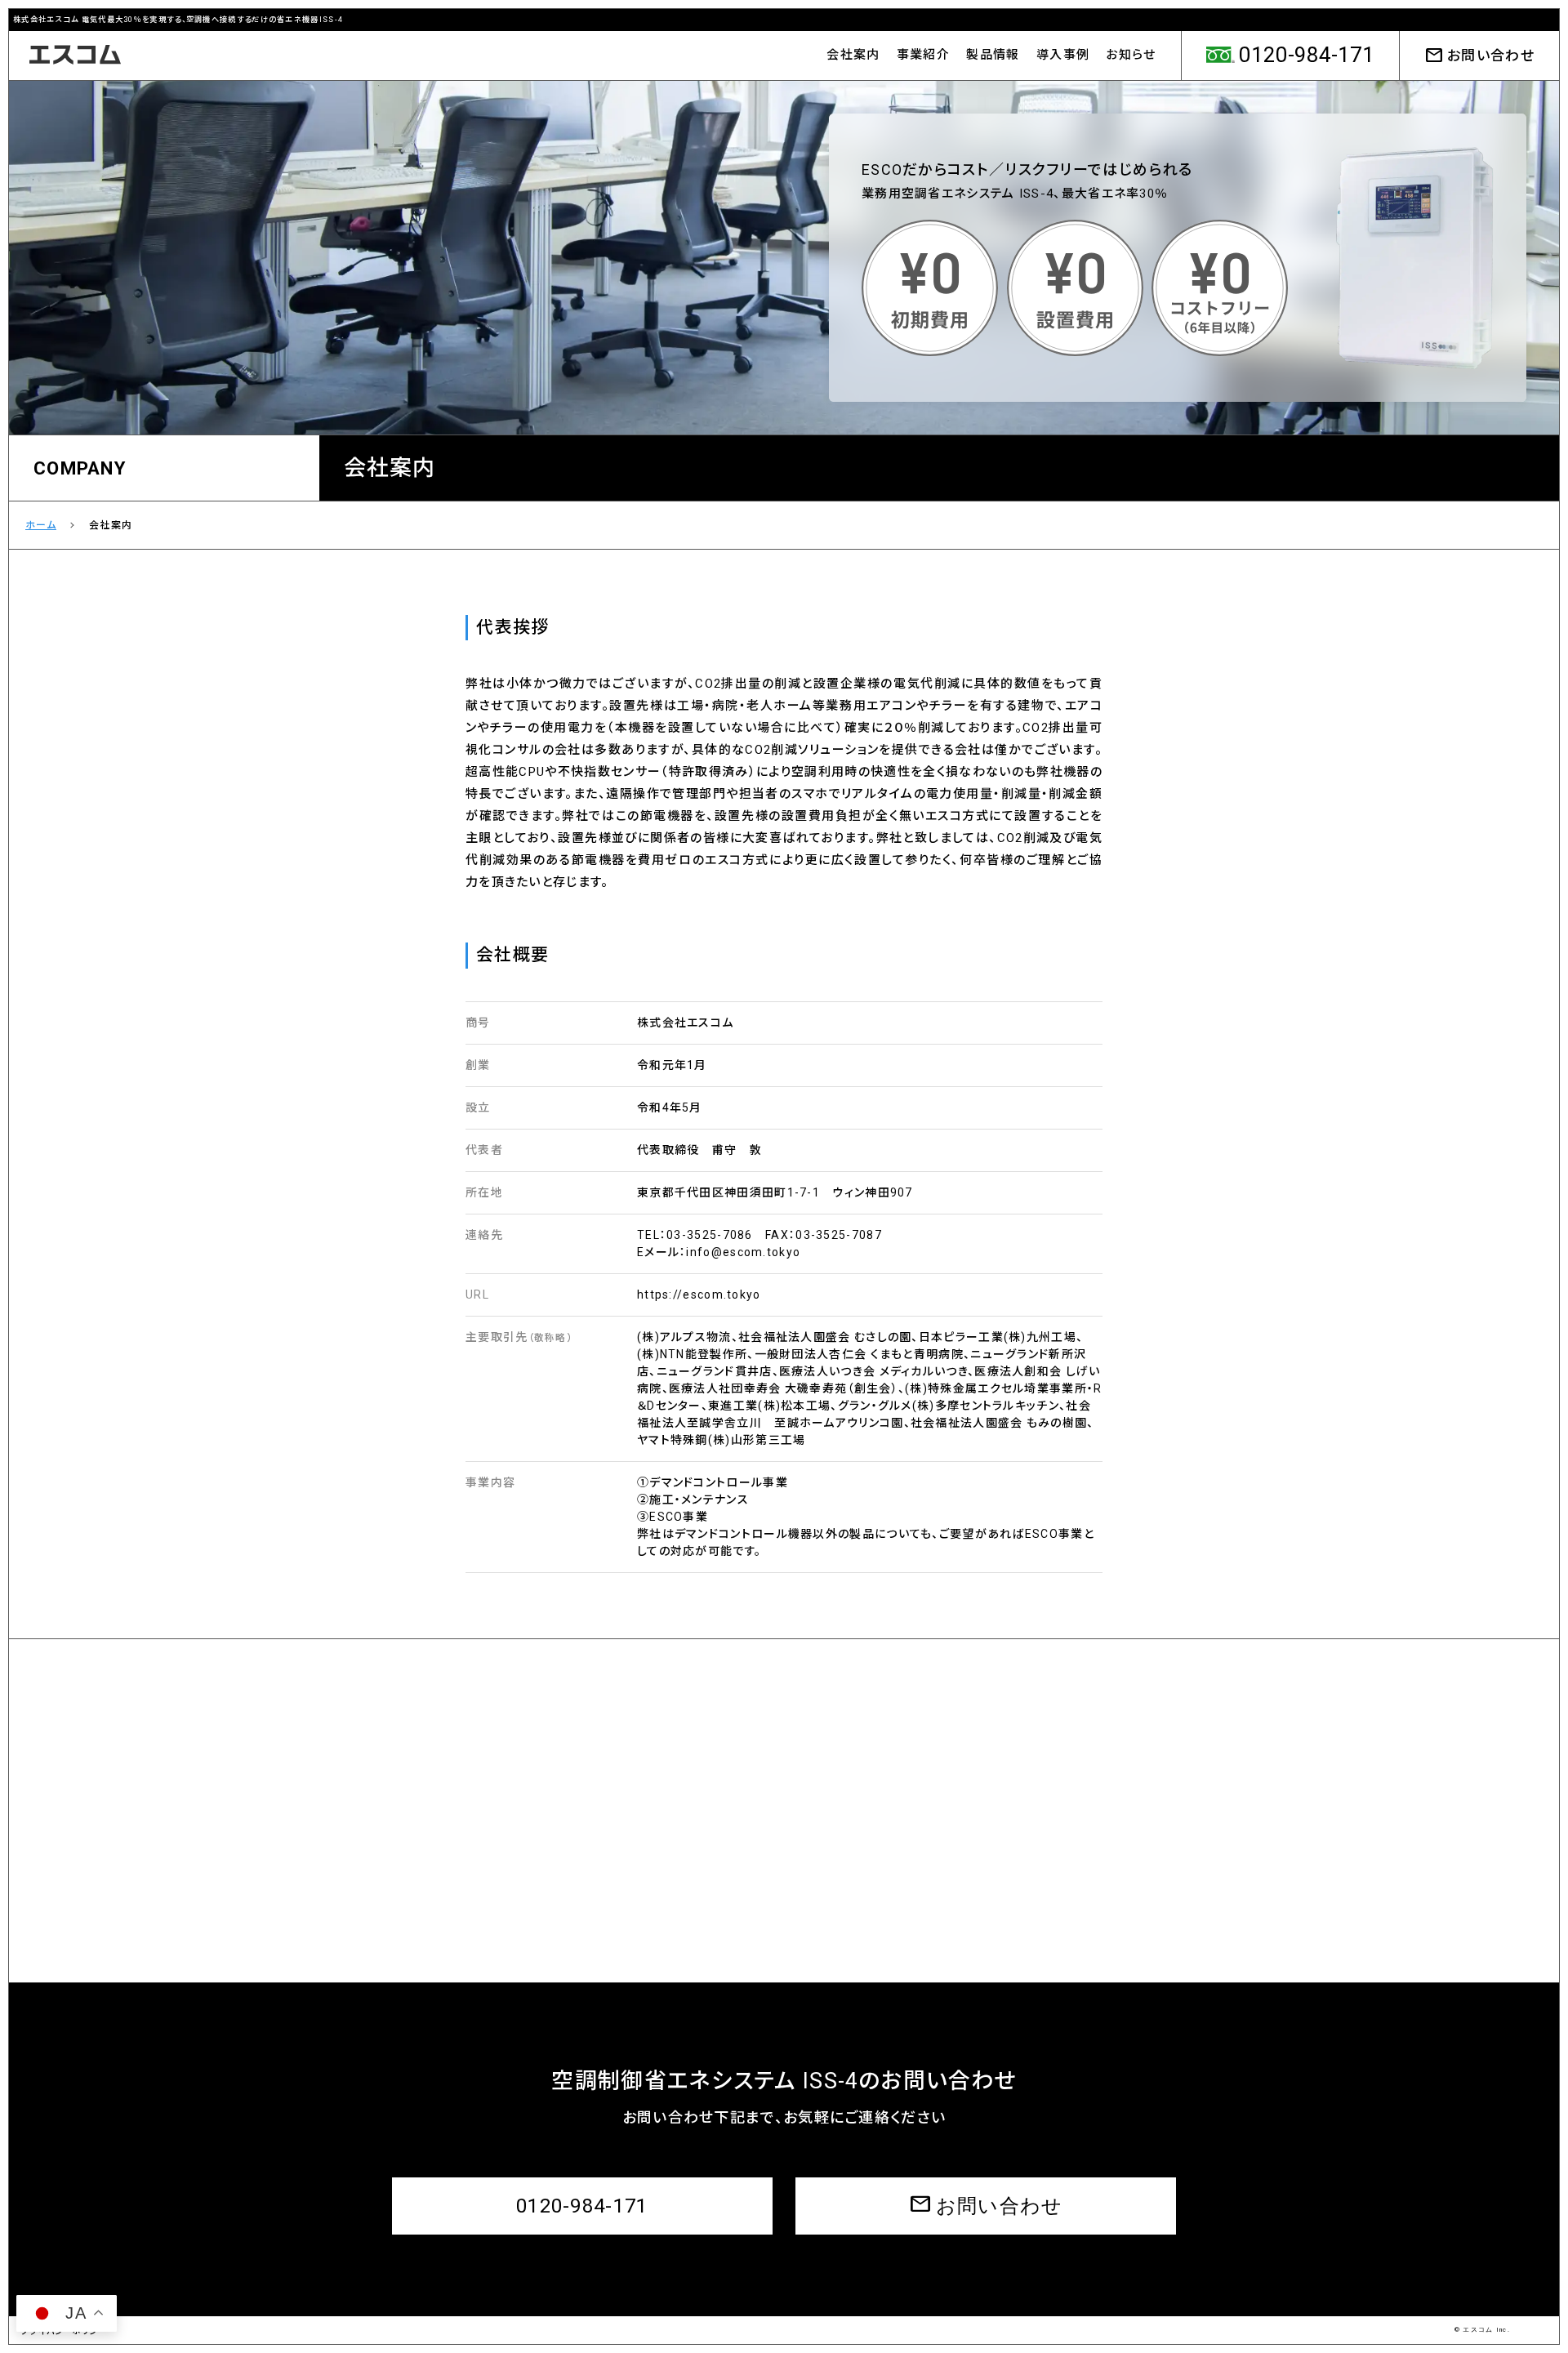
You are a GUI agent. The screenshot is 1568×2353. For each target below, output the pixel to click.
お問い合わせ (1479, 56)
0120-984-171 (582, 2206)
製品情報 (993, 55)
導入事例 (1063, 55)
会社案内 (853, 55)
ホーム (41, 525)
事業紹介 (923, 55)
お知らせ (1131, 55)
